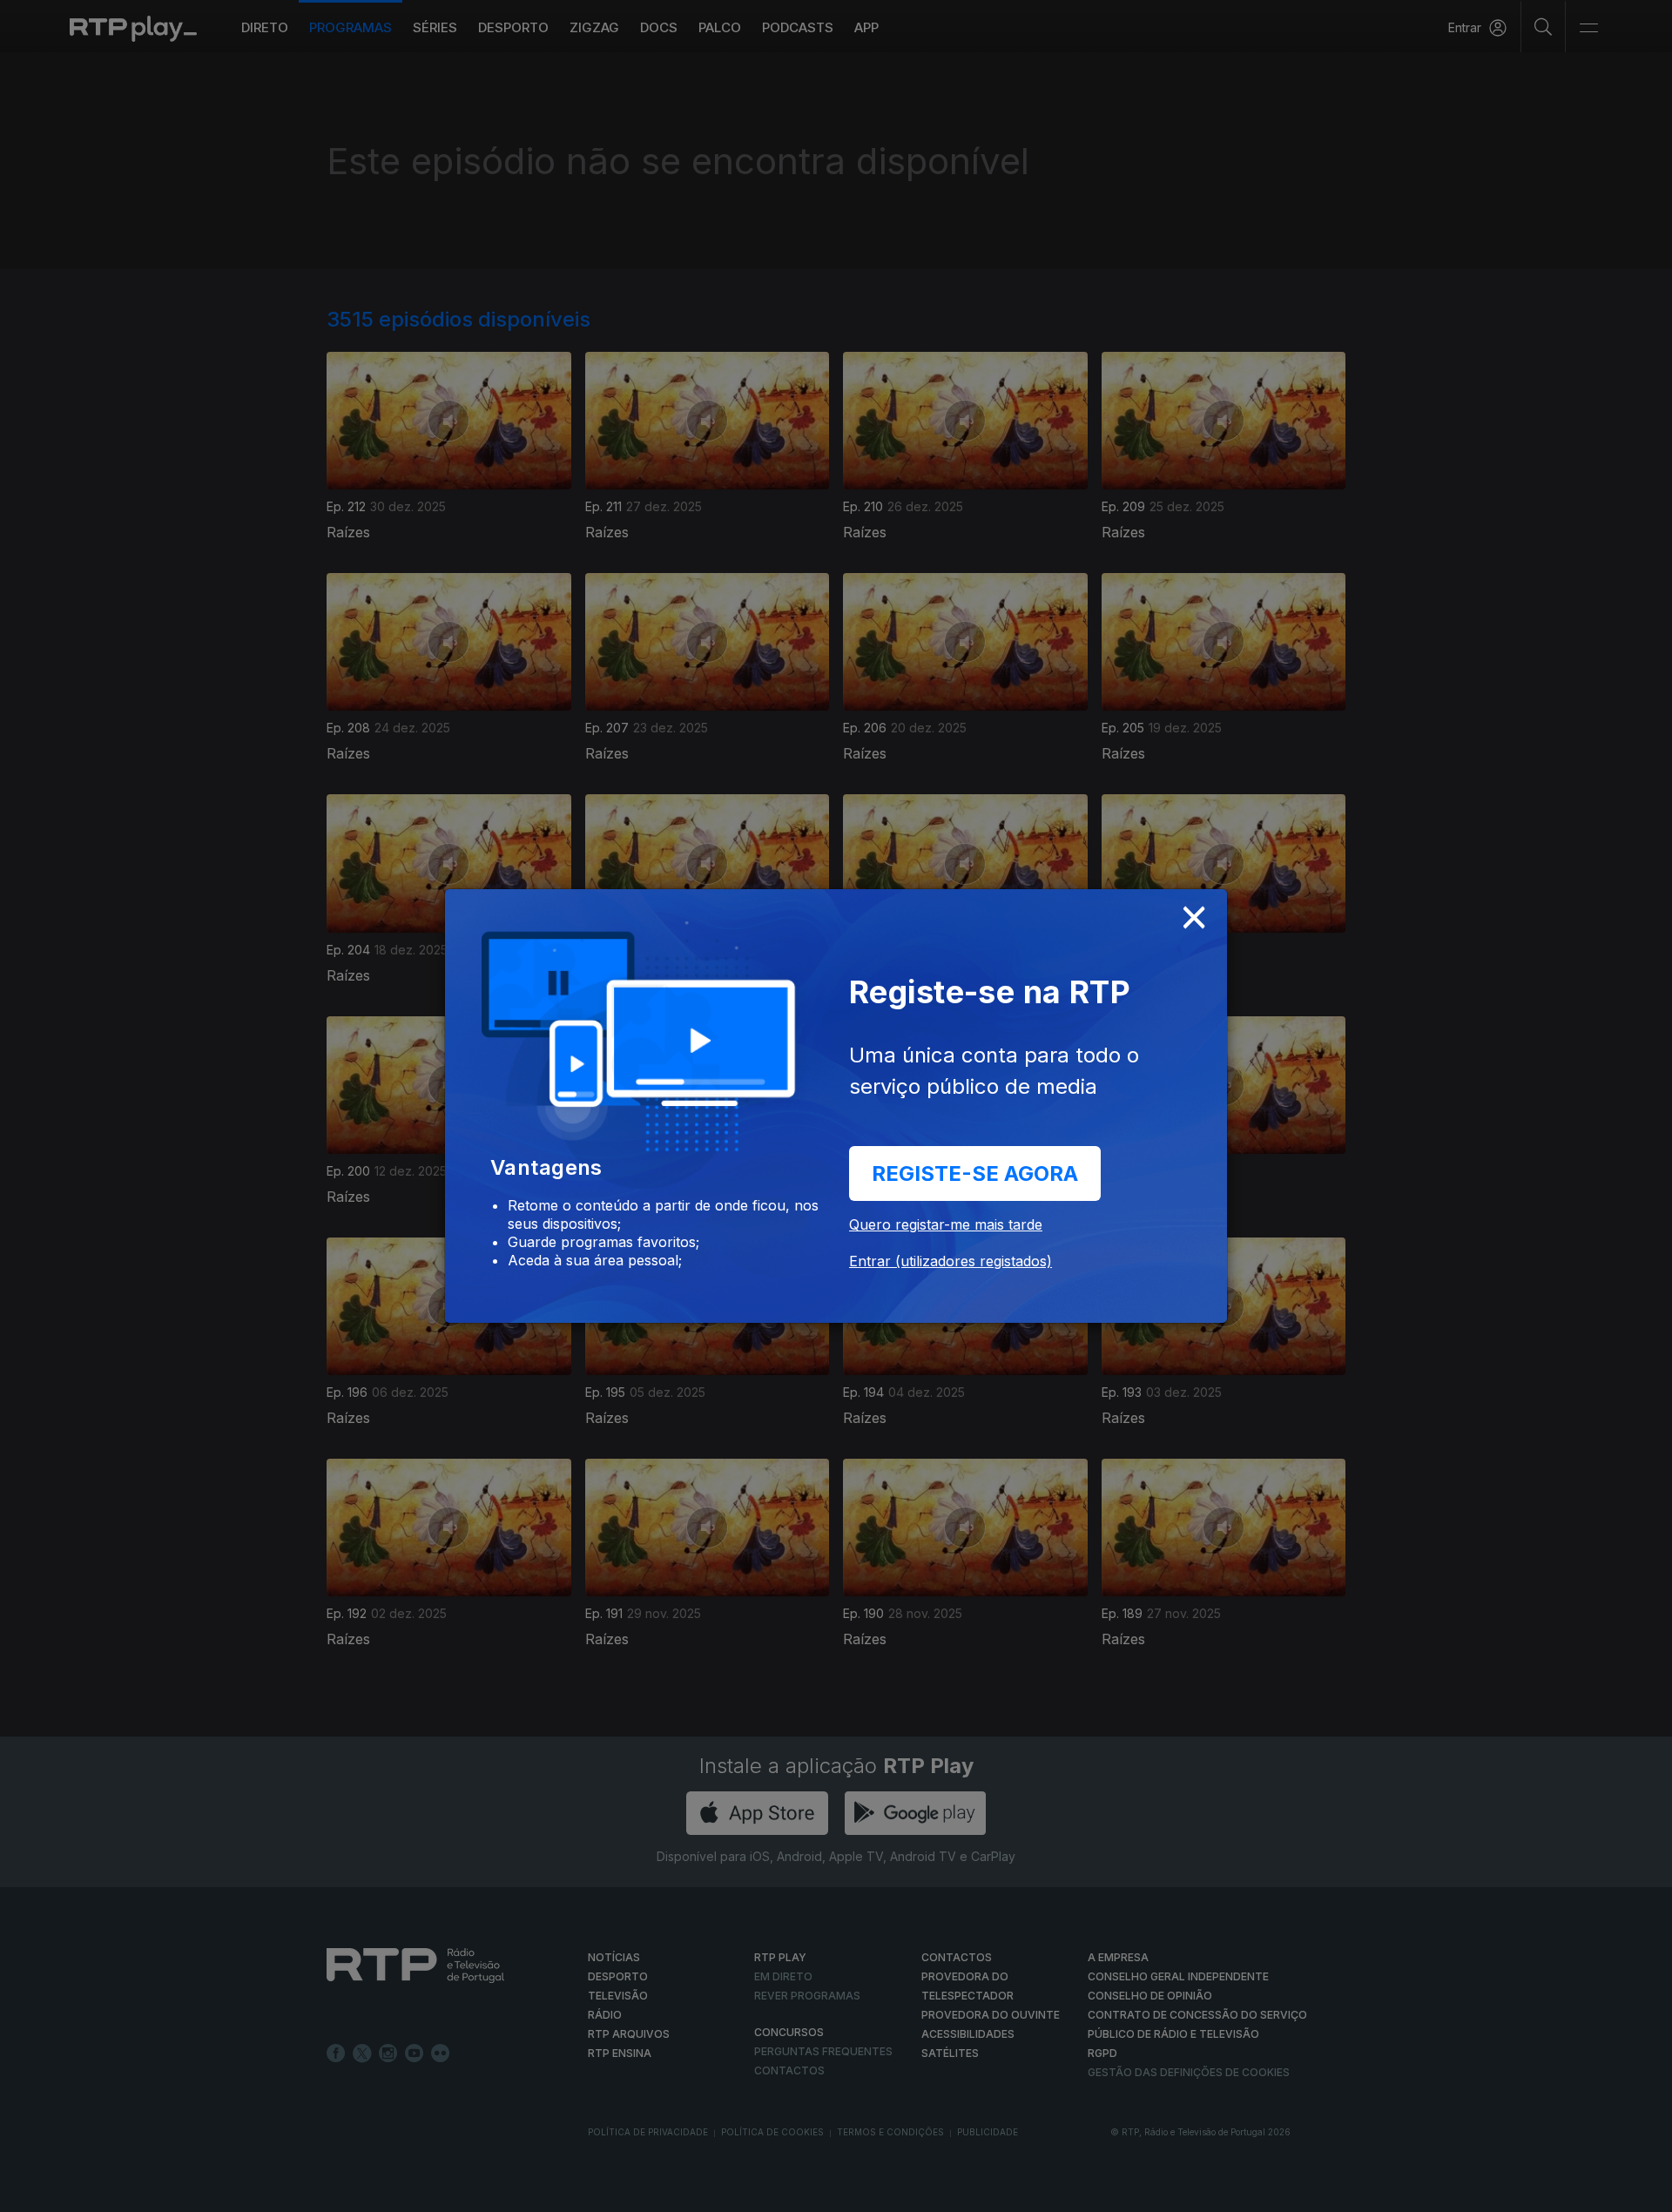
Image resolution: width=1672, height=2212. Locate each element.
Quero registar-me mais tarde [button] (946, 1224)
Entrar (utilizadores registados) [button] (951, 1261)
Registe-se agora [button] (975, 1173)
